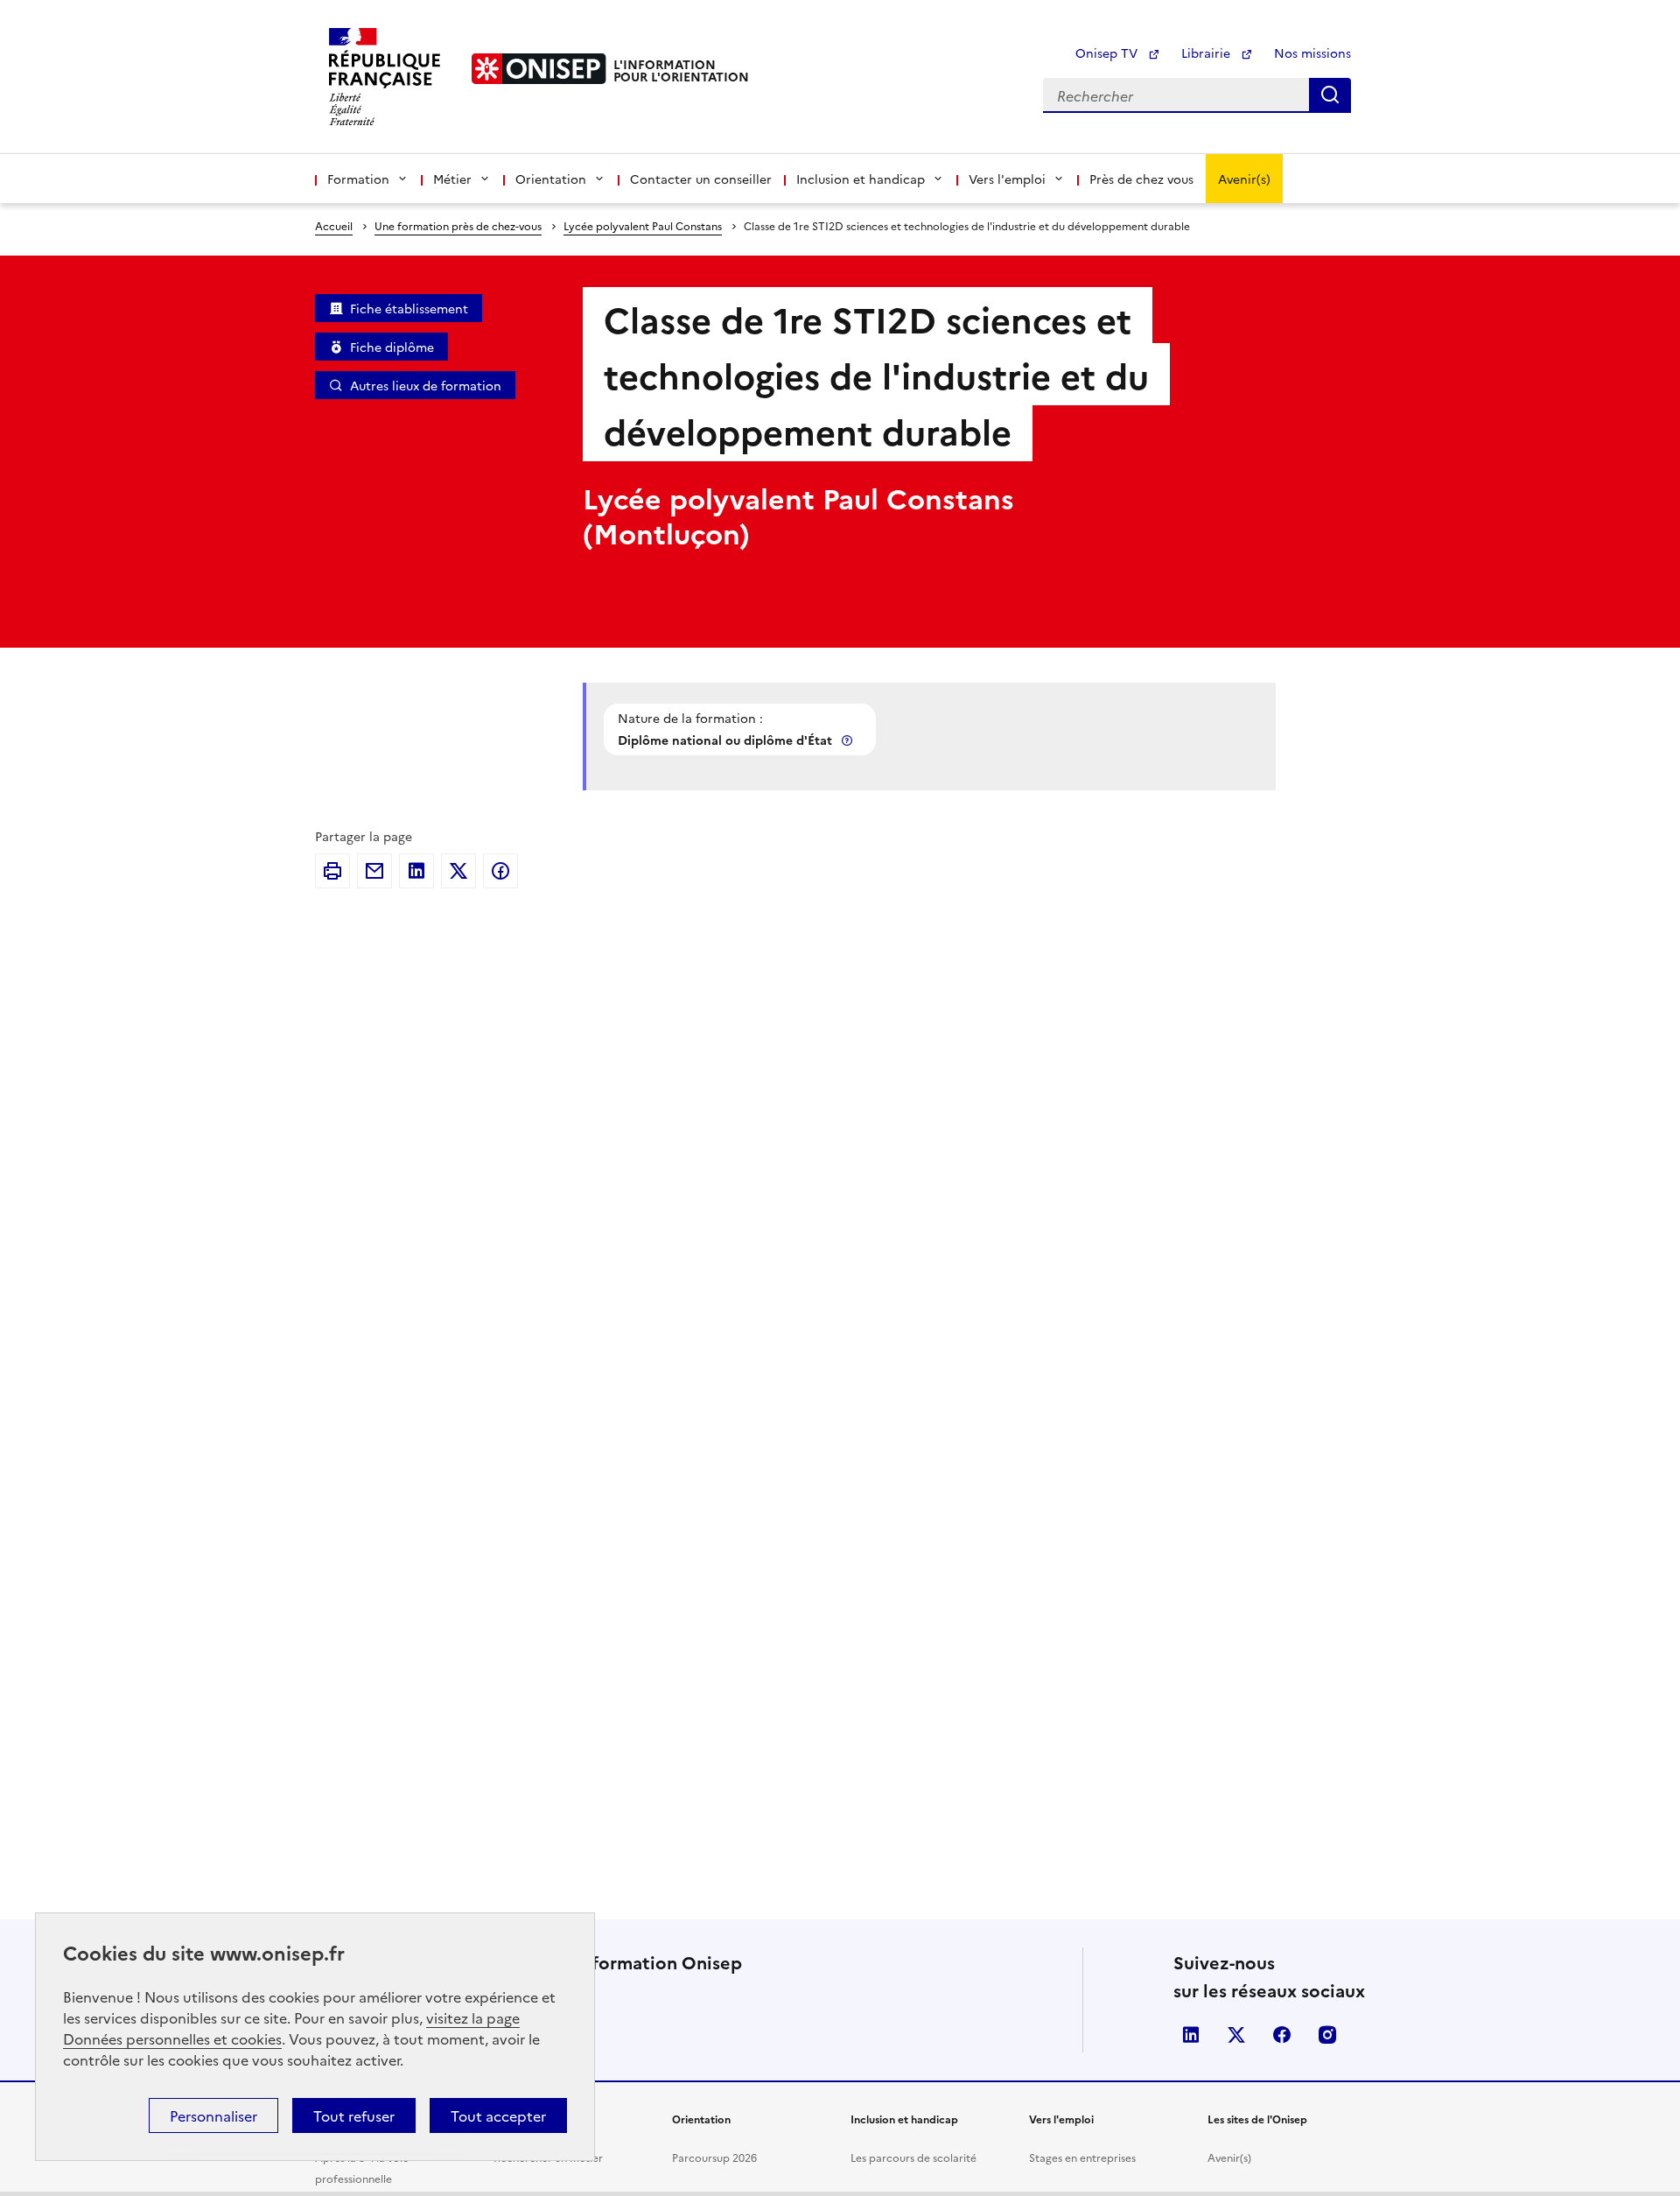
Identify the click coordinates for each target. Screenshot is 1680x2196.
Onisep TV (1108, 53)
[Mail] (374, 871)
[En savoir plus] (849, 740)
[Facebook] (500, 871)
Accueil (334, 225)
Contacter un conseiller (701, 179)
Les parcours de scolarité (913, 2157)
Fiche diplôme (392, 347)
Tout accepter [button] (498, 2115)
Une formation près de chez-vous (458, 225)
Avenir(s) (1244, 179)
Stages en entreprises (1082, 2157)
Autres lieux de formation (426, 385)
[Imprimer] (332, 871)
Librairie (1207, 53)
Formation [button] (358, 179)
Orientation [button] (551, 179)
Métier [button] (452, 179)
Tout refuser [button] (354, 2115)
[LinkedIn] (416, 871)
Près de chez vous (1141, 179)
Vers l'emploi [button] (1007, 179)
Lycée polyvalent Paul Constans (643, 225)
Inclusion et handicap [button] (861, 179)
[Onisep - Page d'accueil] (539, 69)
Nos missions (1312, 53)
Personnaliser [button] (213, 2115)
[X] (458, 871)
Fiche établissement (409, 308)
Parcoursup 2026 (714, 2157)
